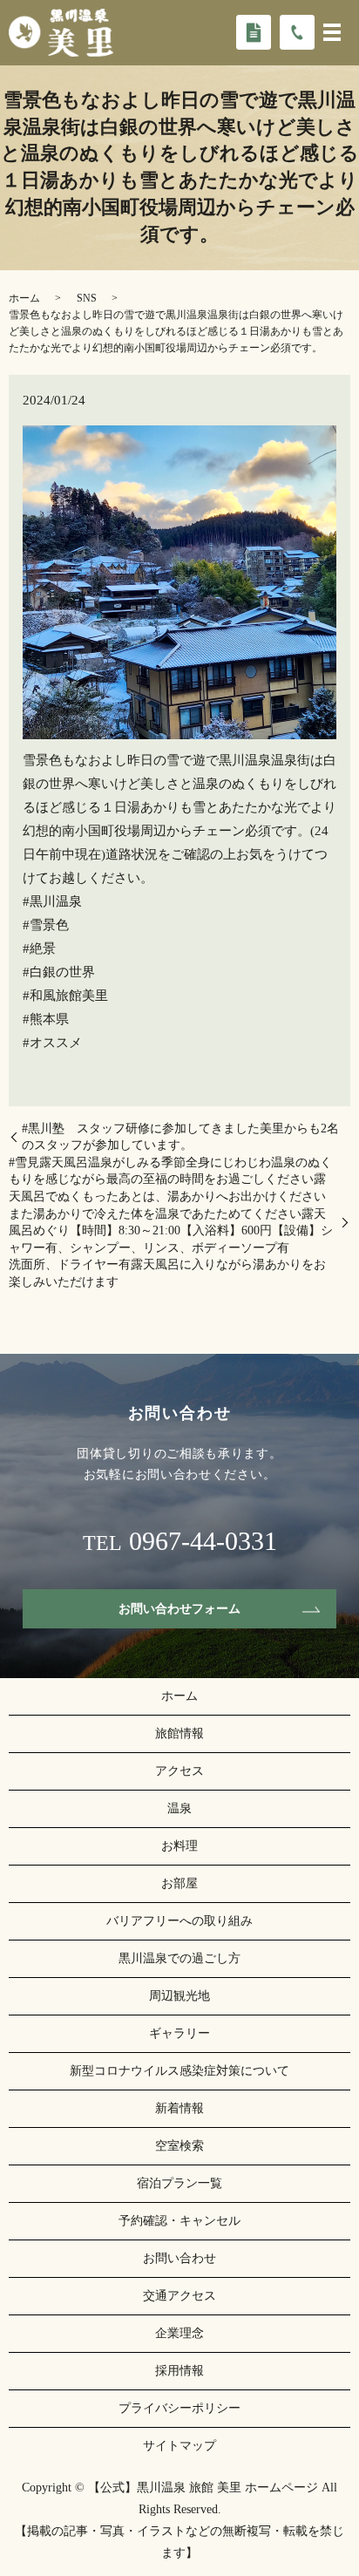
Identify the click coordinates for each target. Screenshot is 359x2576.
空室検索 (179, 2146)
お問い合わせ (179, 2258)
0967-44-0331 (203, 1541)
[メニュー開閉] (332, 32)
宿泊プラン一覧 (179, 2183)
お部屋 (179, 1883)
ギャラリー (179, 2033)
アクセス (179, 1771)
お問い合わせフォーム (179, 1609)
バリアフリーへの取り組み (179, 1921)
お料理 (179, 1846)
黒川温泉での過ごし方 (179, 1958)
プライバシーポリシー (179, 2408)
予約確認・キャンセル (179, 2221)
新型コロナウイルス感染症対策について (179, 2071)
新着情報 (179, 2108)
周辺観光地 (179, 1996)
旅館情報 (179, 1733)
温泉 (179, 1808)
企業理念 (179, 2333)
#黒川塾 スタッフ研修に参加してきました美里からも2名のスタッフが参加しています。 (180, 1137)
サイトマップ (179, 2446)
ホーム (24, 298)
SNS (87, 298)
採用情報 (179, 2371)
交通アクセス (179, 2296)
